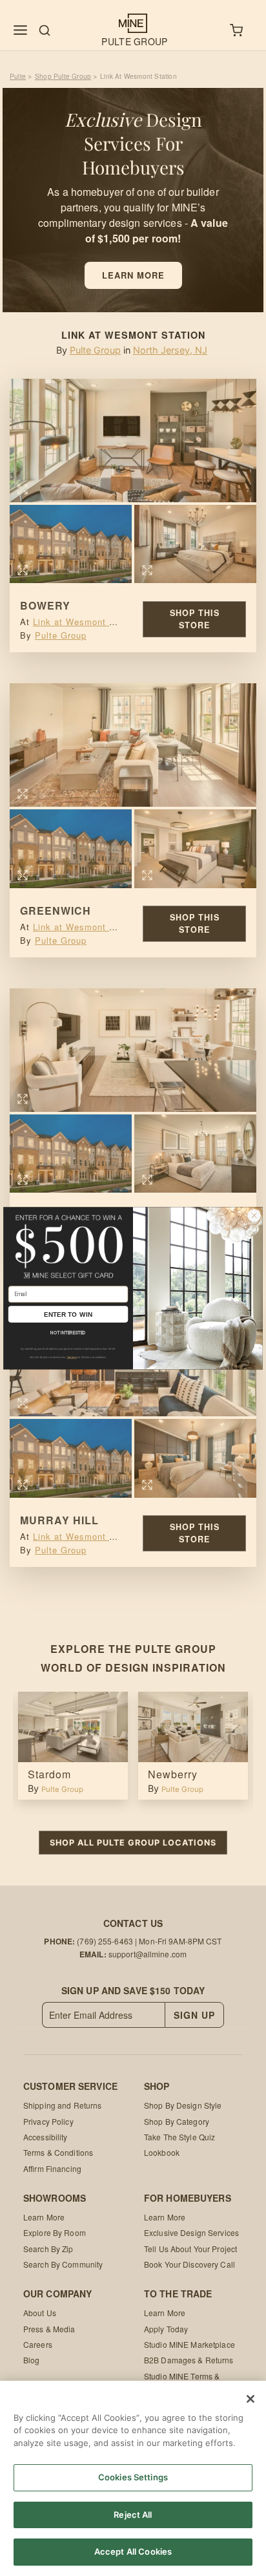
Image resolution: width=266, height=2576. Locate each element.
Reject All (133, 2515)
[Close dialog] (254, 1215)
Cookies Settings (133, 2477)
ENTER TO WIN (68, 1314)
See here (72, 1357)
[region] (133, 2478)
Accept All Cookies (133, 2551)
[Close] (251, 2399)
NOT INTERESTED (68, 1332)
